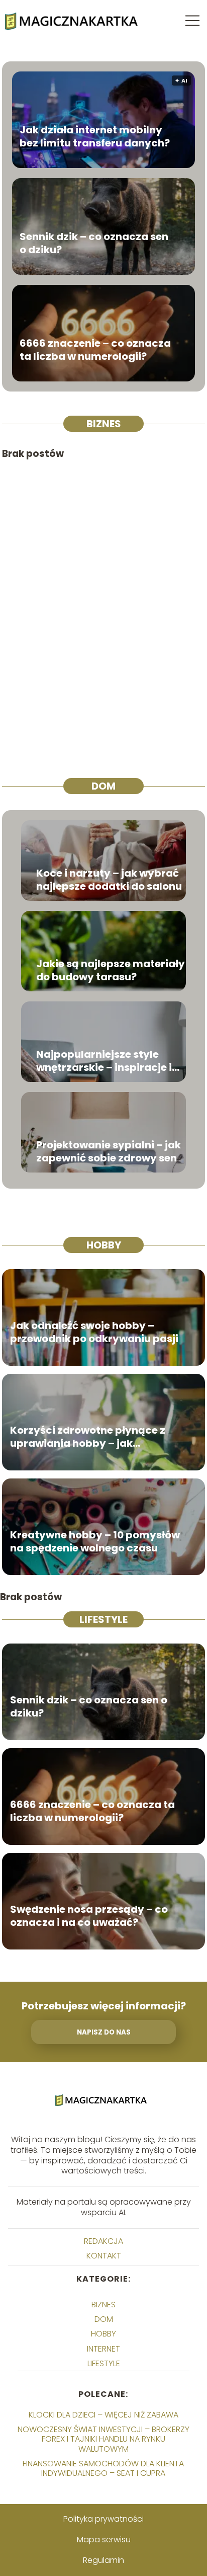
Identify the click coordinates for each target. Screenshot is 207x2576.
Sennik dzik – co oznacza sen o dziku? (94, 243)
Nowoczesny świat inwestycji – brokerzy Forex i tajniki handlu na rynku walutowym (103, 2439)
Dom (103, 786)
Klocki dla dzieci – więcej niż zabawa (103, 2415)
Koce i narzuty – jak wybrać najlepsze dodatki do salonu (109, 880)
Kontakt (104, 2256)
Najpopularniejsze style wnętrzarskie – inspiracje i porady (104, 1061)
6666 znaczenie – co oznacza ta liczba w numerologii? (95, 350)
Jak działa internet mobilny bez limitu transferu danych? (95, 136)
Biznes (104, 424)
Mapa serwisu (104, 2540)
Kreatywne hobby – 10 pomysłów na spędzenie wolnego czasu (95, 1541)
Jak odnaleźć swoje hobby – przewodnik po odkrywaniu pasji (94, 1332)
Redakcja (103, 2241)
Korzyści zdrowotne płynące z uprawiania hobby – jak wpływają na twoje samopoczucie (88, 1437)
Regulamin (103, 2560)
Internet (103, 2349)
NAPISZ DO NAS (104, 2032)
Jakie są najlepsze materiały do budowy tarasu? (111, 970)
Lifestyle (103, 1619)
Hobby (104, 1245)
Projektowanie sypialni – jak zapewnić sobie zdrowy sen (109, 1151)
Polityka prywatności (103, 2519)
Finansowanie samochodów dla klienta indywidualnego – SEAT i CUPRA (103, 2468)
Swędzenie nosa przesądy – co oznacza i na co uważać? (89, 1916)
